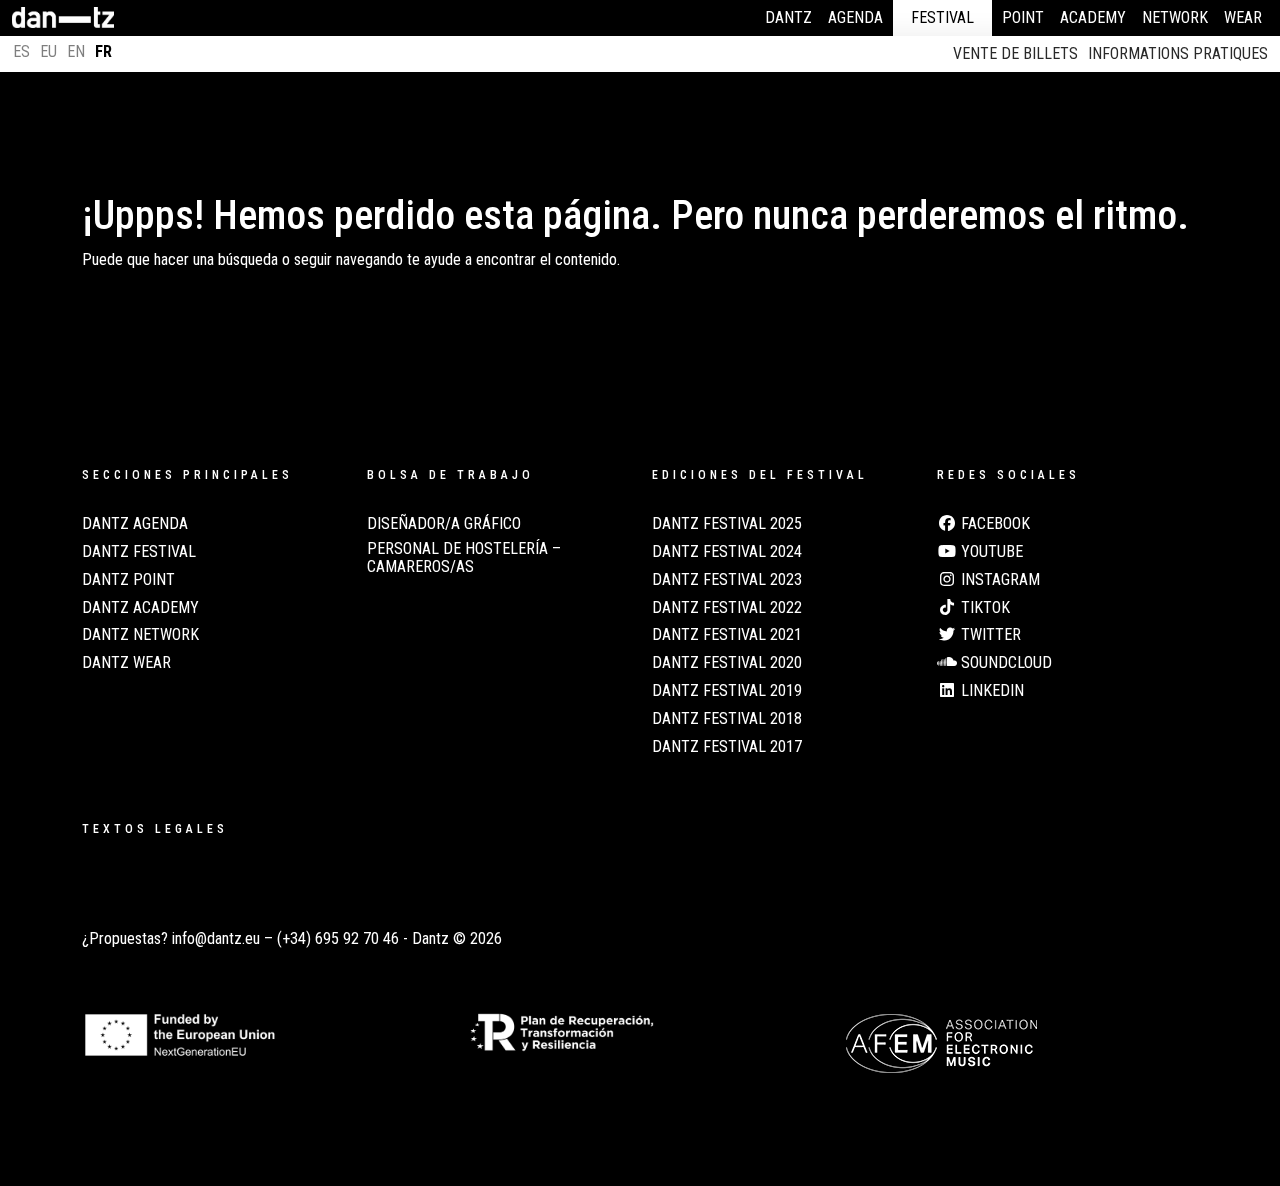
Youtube (990, 552)
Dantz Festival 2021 (727, 635)
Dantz (788, 17)
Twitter (989, 635)
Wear (1243, 17)
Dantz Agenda (135, 524)
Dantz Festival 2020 (727, 663)
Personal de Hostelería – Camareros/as (464, 558)
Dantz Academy (140, 608)
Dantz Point (128, 580)
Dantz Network (140, 635)
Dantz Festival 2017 (727, 747)
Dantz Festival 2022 (727, 608)
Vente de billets (1015, 53)
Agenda (855, 17)
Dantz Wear (126, 663)
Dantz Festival (139, 552)
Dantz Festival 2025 (727, 524)
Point (1023, 17)
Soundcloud (1004, 663)
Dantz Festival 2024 (727, 552)
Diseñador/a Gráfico (444, 524)
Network (1175, 17)
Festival (942, 17)
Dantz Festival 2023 (727, 580)
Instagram (998, 580)
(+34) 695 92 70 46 (338, 938)
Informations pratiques (1178, 53)
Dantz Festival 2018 (727, 719)
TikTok (983, 608)
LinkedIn (990, 691)
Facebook (993, 524)
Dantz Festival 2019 (727, 691)
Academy (1093, 17)
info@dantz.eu (216, 938)
